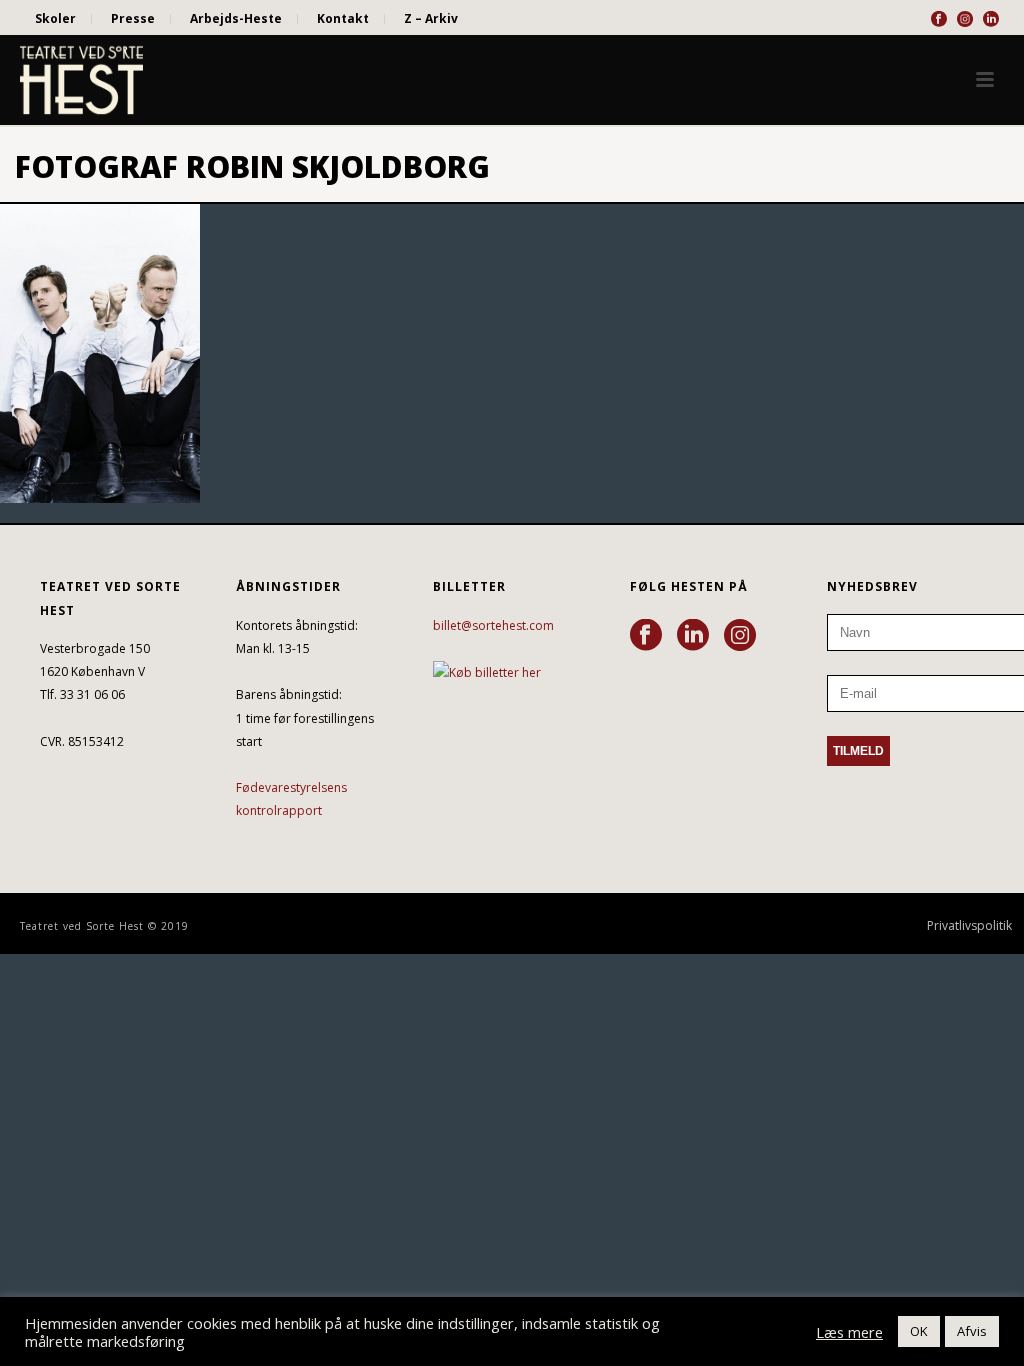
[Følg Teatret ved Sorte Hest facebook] (646, 636)
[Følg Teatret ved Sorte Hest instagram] (740, 636)
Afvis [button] (972, 1331)
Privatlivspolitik (969, 926)
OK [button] (919, 1331)
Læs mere (849, 1332)
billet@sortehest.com (493, 625)
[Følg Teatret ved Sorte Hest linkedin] (693, 636)
